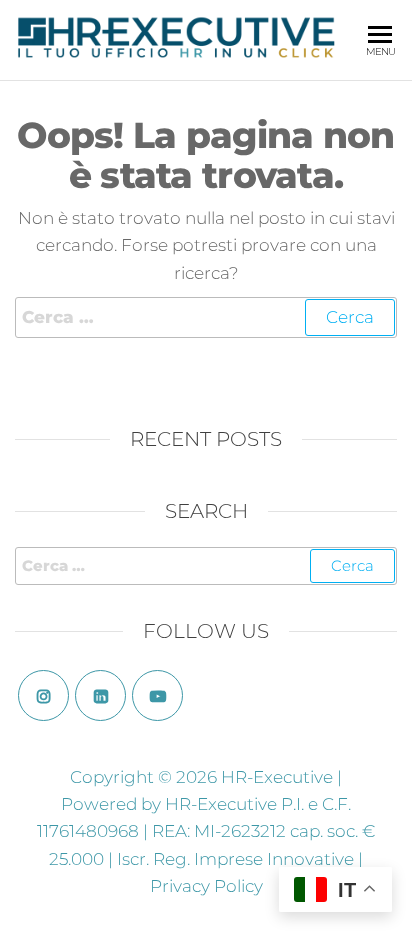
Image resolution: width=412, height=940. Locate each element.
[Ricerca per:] (206, 317)
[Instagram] (43, 695)
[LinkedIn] (100, 695)
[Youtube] (157, 695)
